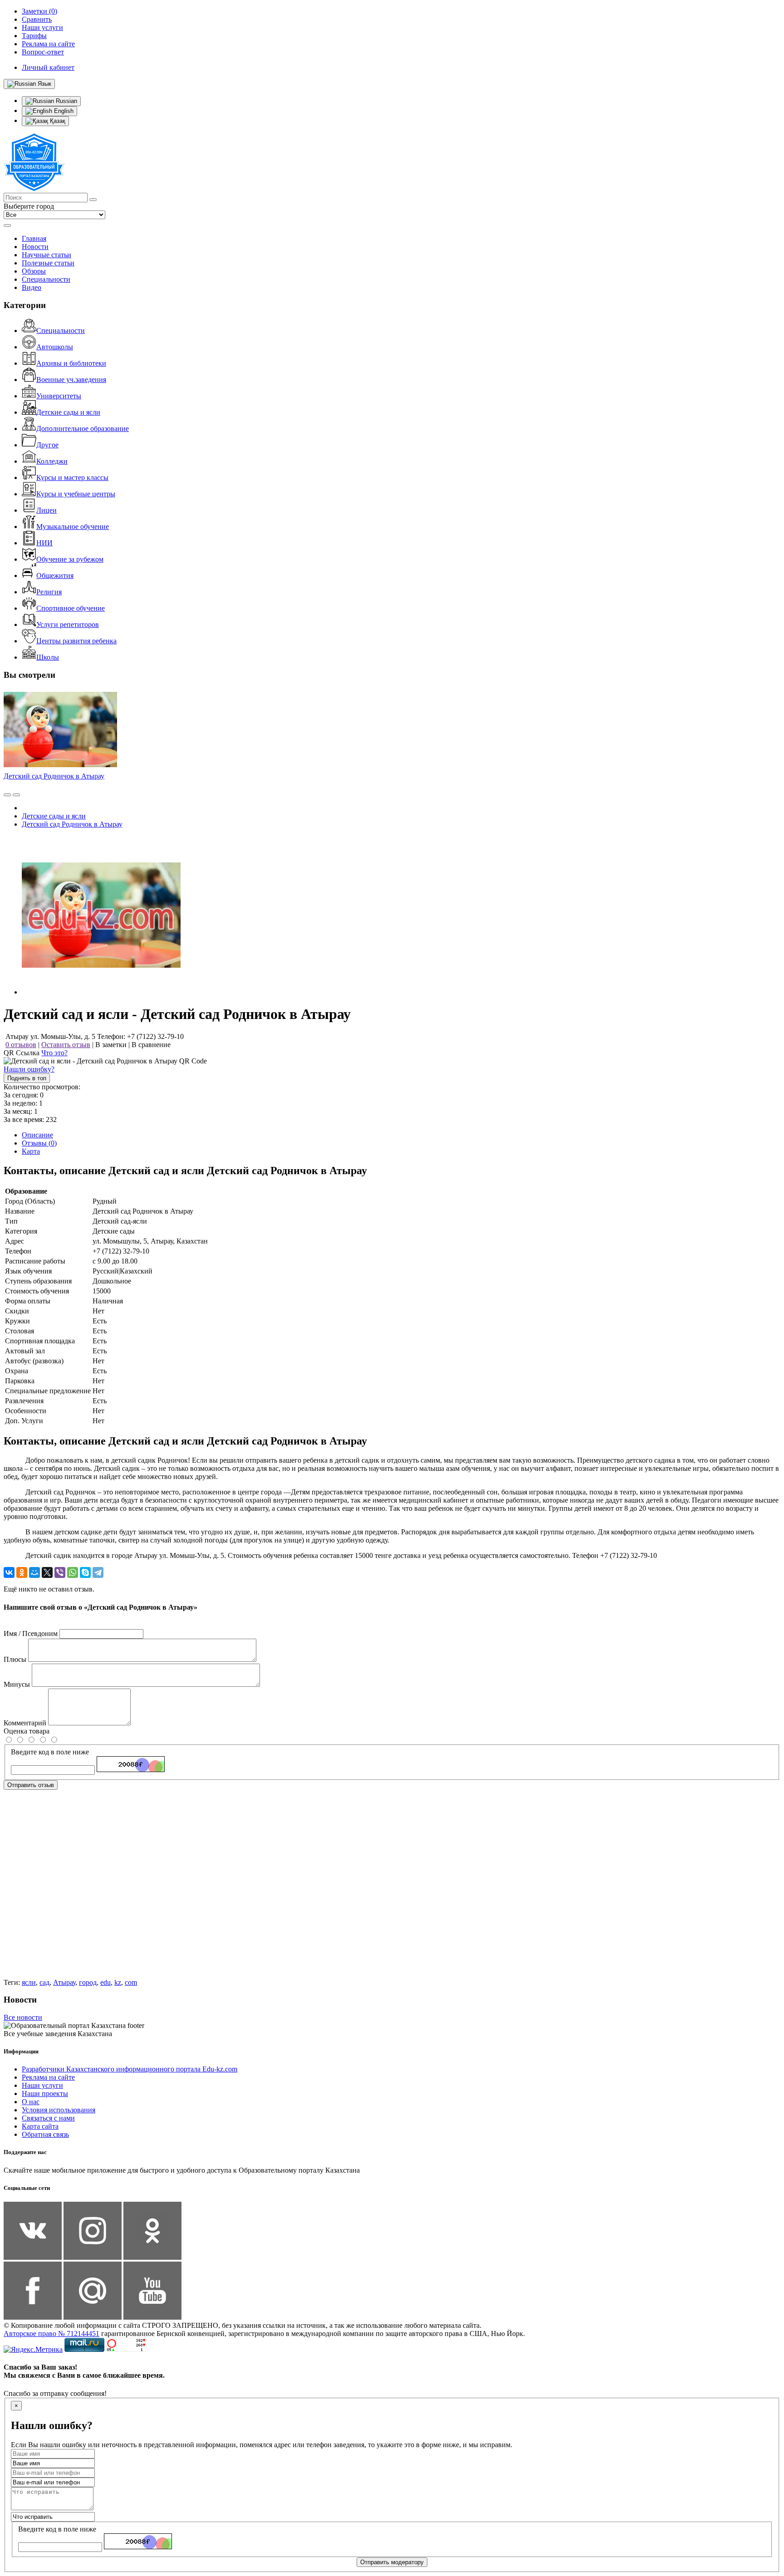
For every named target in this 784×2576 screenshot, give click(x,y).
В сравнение (151, 1045)
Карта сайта (40, 2126)
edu (105, 1982)
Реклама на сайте (48, 2077)
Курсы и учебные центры (76, 494)
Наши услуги (42, 2085)
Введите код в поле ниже (50, 1752)
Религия (49, 592)
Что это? (54, 1053)
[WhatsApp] (73, 1572)
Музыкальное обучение (73, 526)
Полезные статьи (48, 263)
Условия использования (59, 2110)
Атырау (64, 1982)
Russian (66, 101)
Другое (47, 445)
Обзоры (34, 271)
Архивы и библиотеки (71, 363)
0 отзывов (21, 1045)
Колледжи (52, 461)
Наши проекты (45, 2094)
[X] (47, 1572)
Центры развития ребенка (76, 641)
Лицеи (47, 510)
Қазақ (57, 121)
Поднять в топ (27, 1078)
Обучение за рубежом (70, 559)
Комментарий (25, 1723)
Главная (34, 238)
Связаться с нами (48, 2118)
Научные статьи (47, 255)
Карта (31, 1151)
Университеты (59, 396)
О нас (31, 2102)
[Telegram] (98, 1572)
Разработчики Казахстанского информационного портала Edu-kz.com (130, 2069)
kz (118, 1982)
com (131, 1982)
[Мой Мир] (34, 1572)
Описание (37, 1135)
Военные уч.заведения (71, 380)
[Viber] (60, 1572)
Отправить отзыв (31, 1785)
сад (44, 1982)
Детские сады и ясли (68, 412)
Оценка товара (27, 1731)
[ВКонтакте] (9, 1572)
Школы (48, 657)
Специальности (46, 279)
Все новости (23, 2017)
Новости (35, 247)
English (63, 111)
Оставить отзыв (66, 1045)
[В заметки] (16, 795)
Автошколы (55, 347)
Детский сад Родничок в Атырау (54, 776)
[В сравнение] (7, 795)
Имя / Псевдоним (31, 1633)
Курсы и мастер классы (72, 477)
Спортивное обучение (71, 608)
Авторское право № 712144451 (51, 2334)
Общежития (55, 575)
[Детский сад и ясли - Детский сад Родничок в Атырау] (101, 992)
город (88, 1982)
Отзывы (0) (39, 1143)
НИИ (44, 543)
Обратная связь (45, 2134)
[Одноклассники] (22, 1572)
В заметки (111, 1045)
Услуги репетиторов (68, 624)
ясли (29, 1982)
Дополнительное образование (83, 429)
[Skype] (85, 1572)
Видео (32, 287)
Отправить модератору (392, 2562)
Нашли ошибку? (29, 1069)
